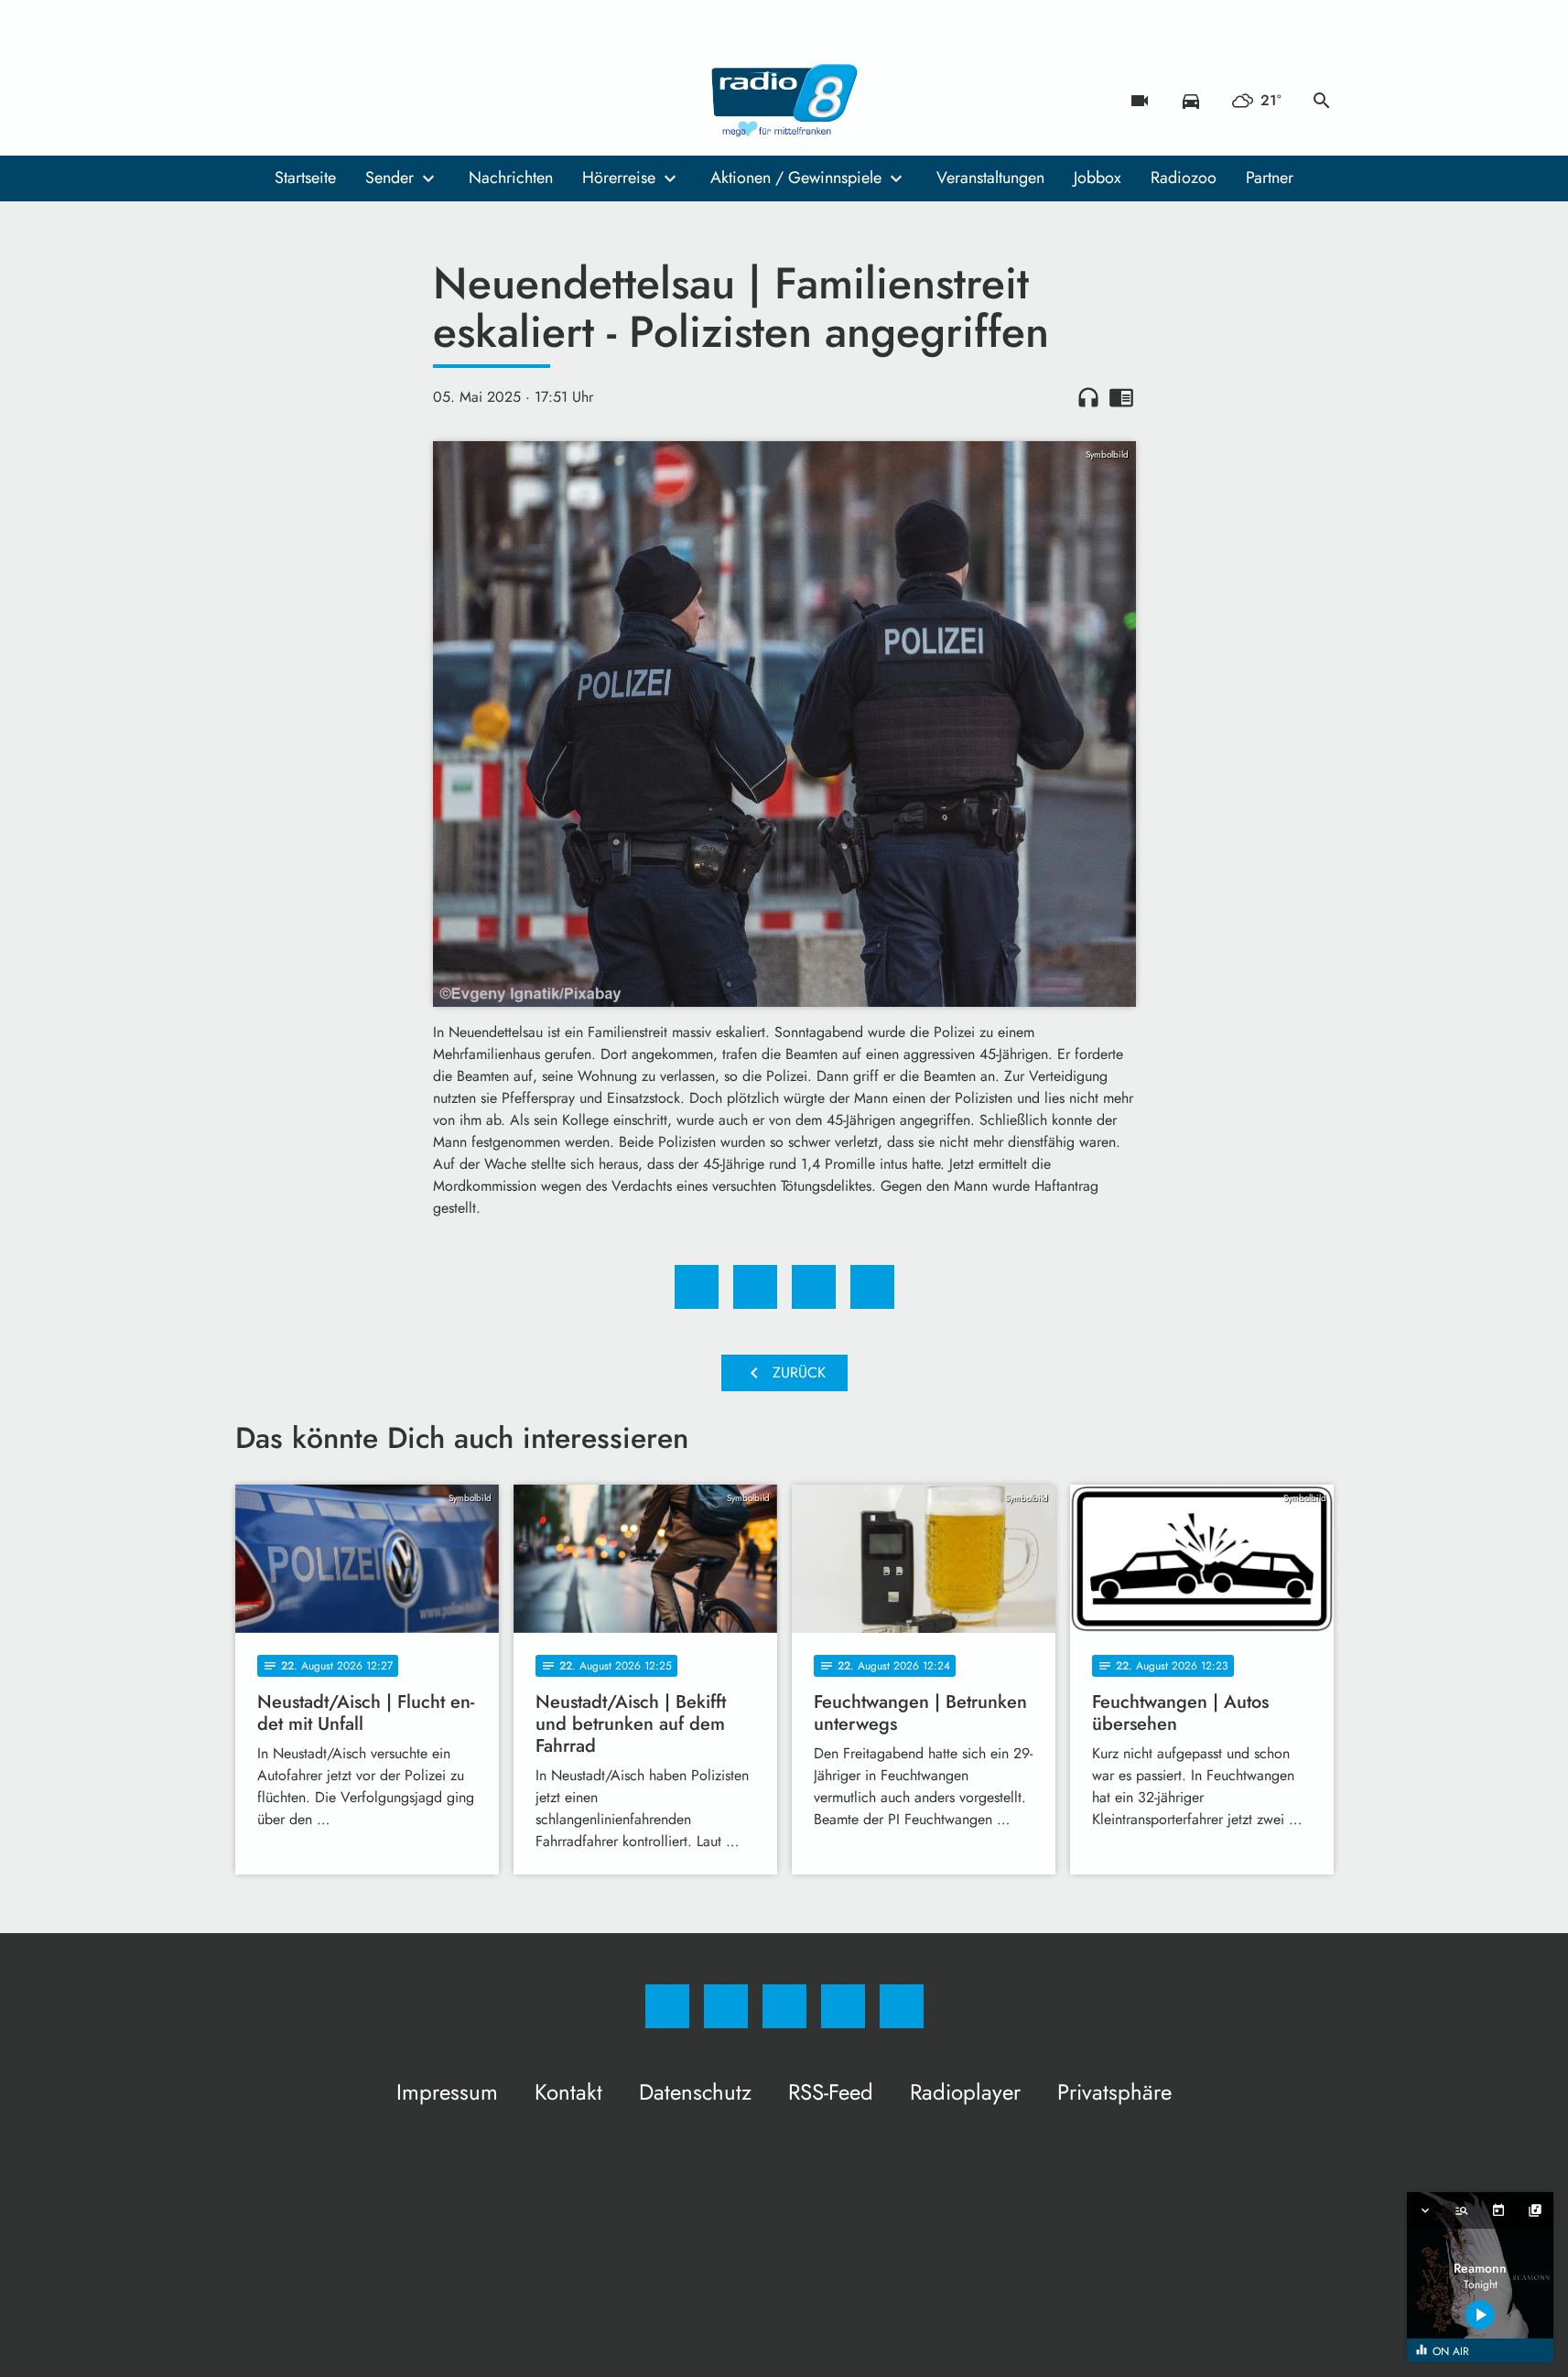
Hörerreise (619, 178)
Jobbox (1098, 178)
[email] (400, 101)
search (1322, 101)
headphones (1088, 397)
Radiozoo (1184, 178)
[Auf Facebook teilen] (697, 1287)
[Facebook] (254, 101)
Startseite (305, 178)
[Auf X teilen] (755, 1287)
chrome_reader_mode (1121, 397)
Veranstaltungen (990, 178)
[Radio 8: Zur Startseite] (784, 101)
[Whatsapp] (327, 101)
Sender (389, 178)
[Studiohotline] (363, 101)
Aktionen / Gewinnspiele (796, 178)
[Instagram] (290, 101)
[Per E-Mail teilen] (872, 1287)
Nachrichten (511, 178)
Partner (1270, 178)
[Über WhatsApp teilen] (814, 1287)
